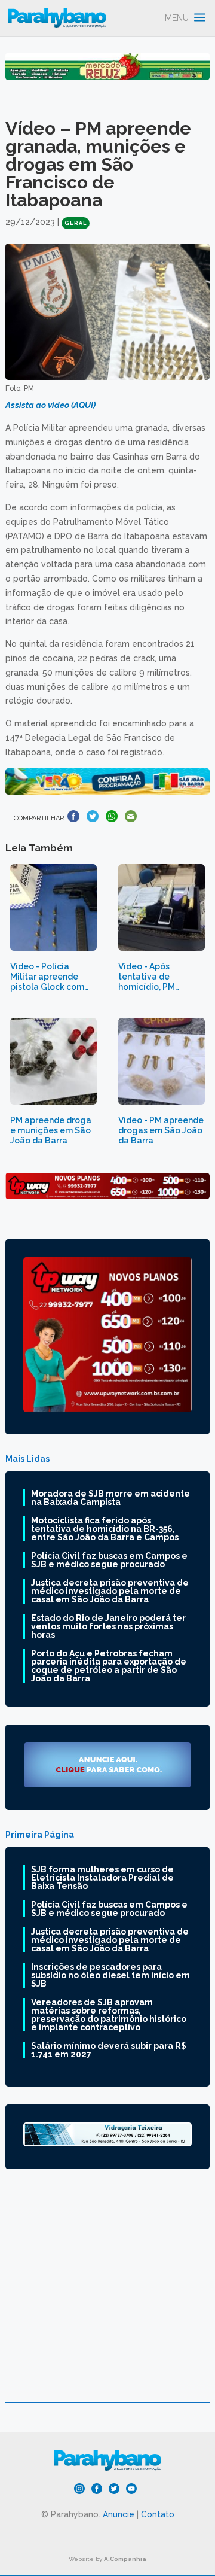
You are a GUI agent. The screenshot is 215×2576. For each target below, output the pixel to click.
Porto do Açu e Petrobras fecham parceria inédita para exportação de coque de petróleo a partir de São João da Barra (109, 1666)
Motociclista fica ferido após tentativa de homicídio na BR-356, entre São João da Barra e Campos (105, 1529)
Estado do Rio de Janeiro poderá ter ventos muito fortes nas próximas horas (108, 1626)
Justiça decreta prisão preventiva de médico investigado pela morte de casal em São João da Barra (110, 1591)
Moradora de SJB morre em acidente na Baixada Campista (110, 1498)
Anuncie (119, 2514)
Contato (158, 2514)
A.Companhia (125, 2559)
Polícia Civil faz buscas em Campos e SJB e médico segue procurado (109, 1560)
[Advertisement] (107, 2295)
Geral (76, 223)
